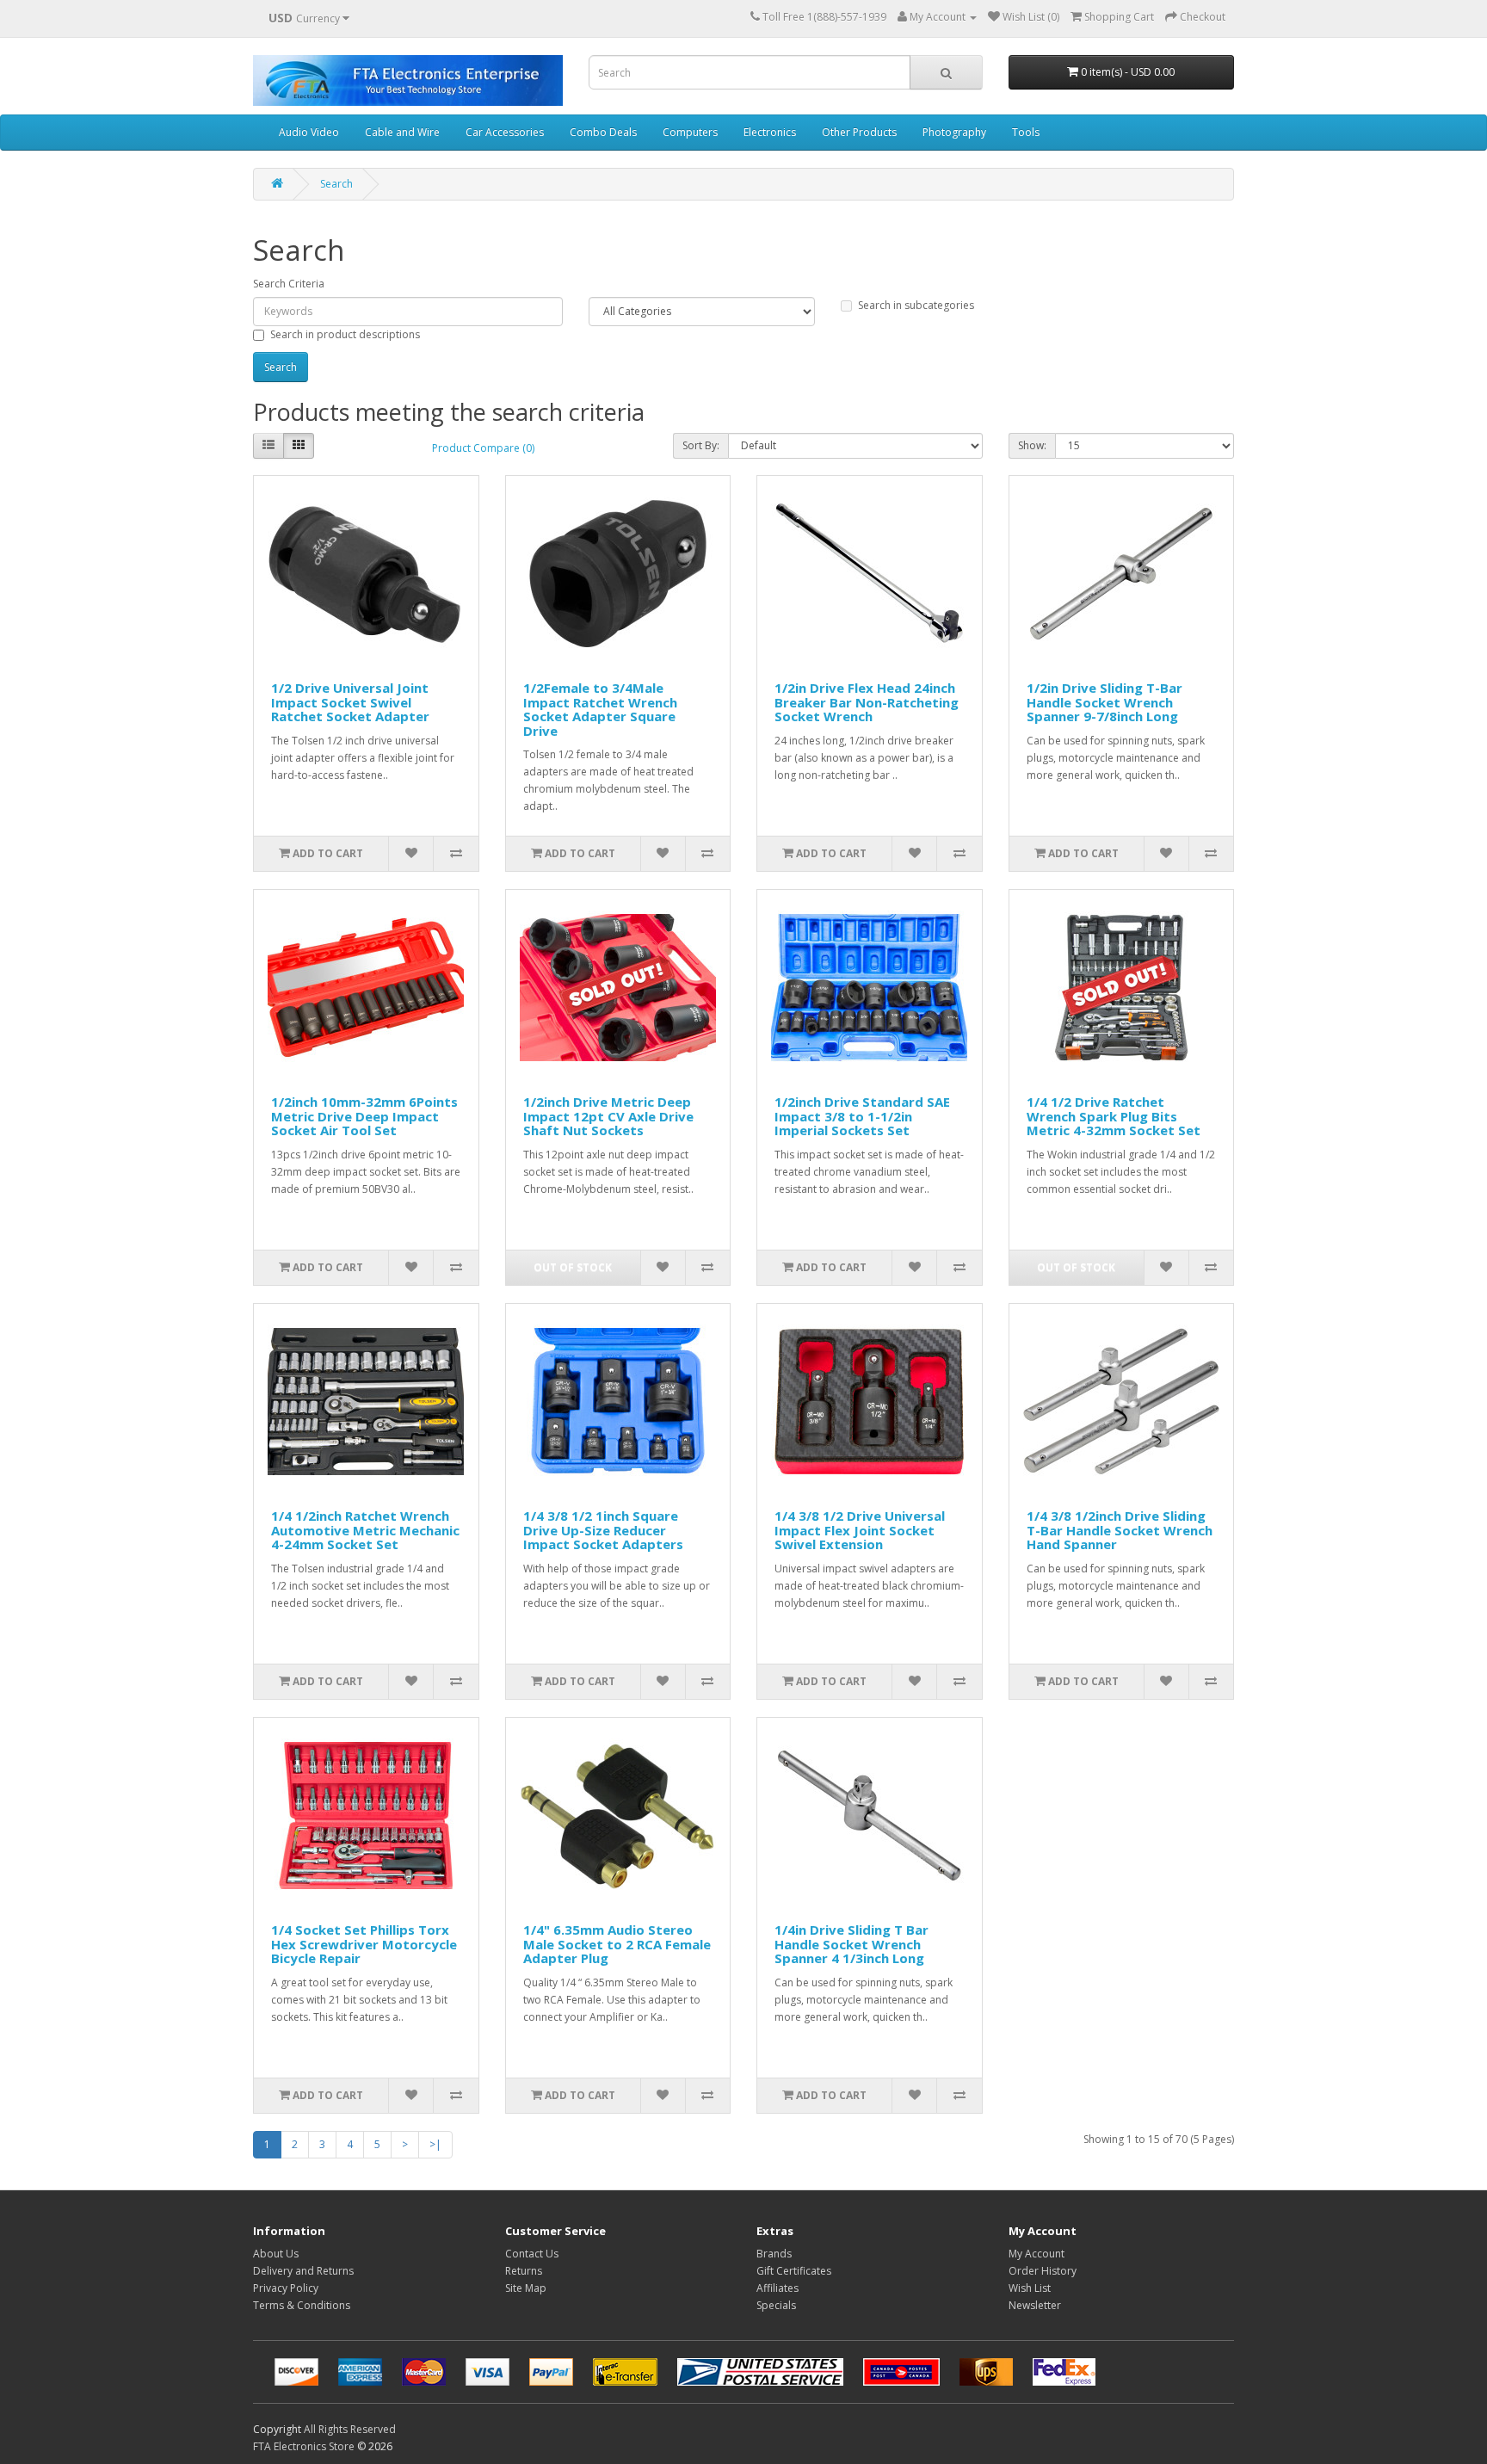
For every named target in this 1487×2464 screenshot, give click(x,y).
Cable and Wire (402, 132)
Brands (774, 2254)
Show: (1032, 445)
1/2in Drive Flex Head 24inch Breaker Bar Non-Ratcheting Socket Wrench (867, 702)
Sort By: (701, 445)
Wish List (1030, 2288)
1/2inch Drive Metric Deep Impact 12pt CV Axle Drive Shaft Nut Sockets (608, 1116)
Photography (954, 132)
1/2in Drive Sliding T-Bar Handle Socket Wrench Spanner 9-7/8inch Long (1104, 702)
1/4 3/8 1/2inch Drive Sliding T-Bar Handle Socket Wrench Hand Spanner (1120, 1530)
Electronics (770, 132)
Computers (690, 132)
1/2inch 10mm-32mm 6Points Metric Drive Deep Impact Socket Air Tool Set (364, 1116)
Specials (776, 2305)
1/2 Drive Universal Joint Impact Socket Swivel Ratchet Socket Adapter (350, 702)
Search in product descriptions (345, 334)
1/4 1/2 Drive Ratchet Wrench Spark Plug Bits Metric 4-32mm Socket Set (1114, 1116)
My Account (1037, 2254)
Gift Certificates (794, 2271)
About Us (276, 2254)
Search (336, 184)
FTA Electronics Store (304, 2446)
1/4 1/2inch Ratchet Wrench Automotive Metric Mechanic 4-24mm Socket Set (365, 1530)
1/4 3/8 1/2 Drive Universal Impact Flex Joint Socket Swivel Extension (860, 1530)
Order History (1043, 2271)
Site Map (526, 2288)
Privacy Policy (286, 2288)
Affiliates (777, 2288)
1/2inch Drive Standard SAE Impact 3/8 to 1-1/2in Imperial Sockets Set (862, 1116)
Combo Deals (603, 132)
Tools (1026, 132)
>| (435, 2144)
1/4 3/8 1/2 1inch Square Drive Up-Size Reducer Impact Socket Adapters (603, 1530)
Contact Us (532, 2254)
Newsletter (1035, 2305)
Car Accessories (505, 132)
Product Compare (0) (483, 448)
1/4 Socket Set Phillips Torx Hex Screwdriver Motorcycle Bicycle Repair (364, 1944)
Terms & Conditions (302, 2305)
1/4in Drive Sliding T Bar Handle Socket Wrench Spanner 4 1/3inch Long (851, 1944)
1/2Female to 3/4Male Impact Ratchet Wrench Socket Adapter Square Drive (600, 709)
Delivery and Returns (303, 2271)
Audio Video (309, 132)
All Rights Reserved (350, 2429)
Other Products (859, 132)
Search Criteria (289, 284)
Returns (524, 2271)
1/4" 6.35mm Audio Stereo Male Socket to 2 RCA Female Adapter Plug (617, 1944)
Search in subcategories (916, 305)
